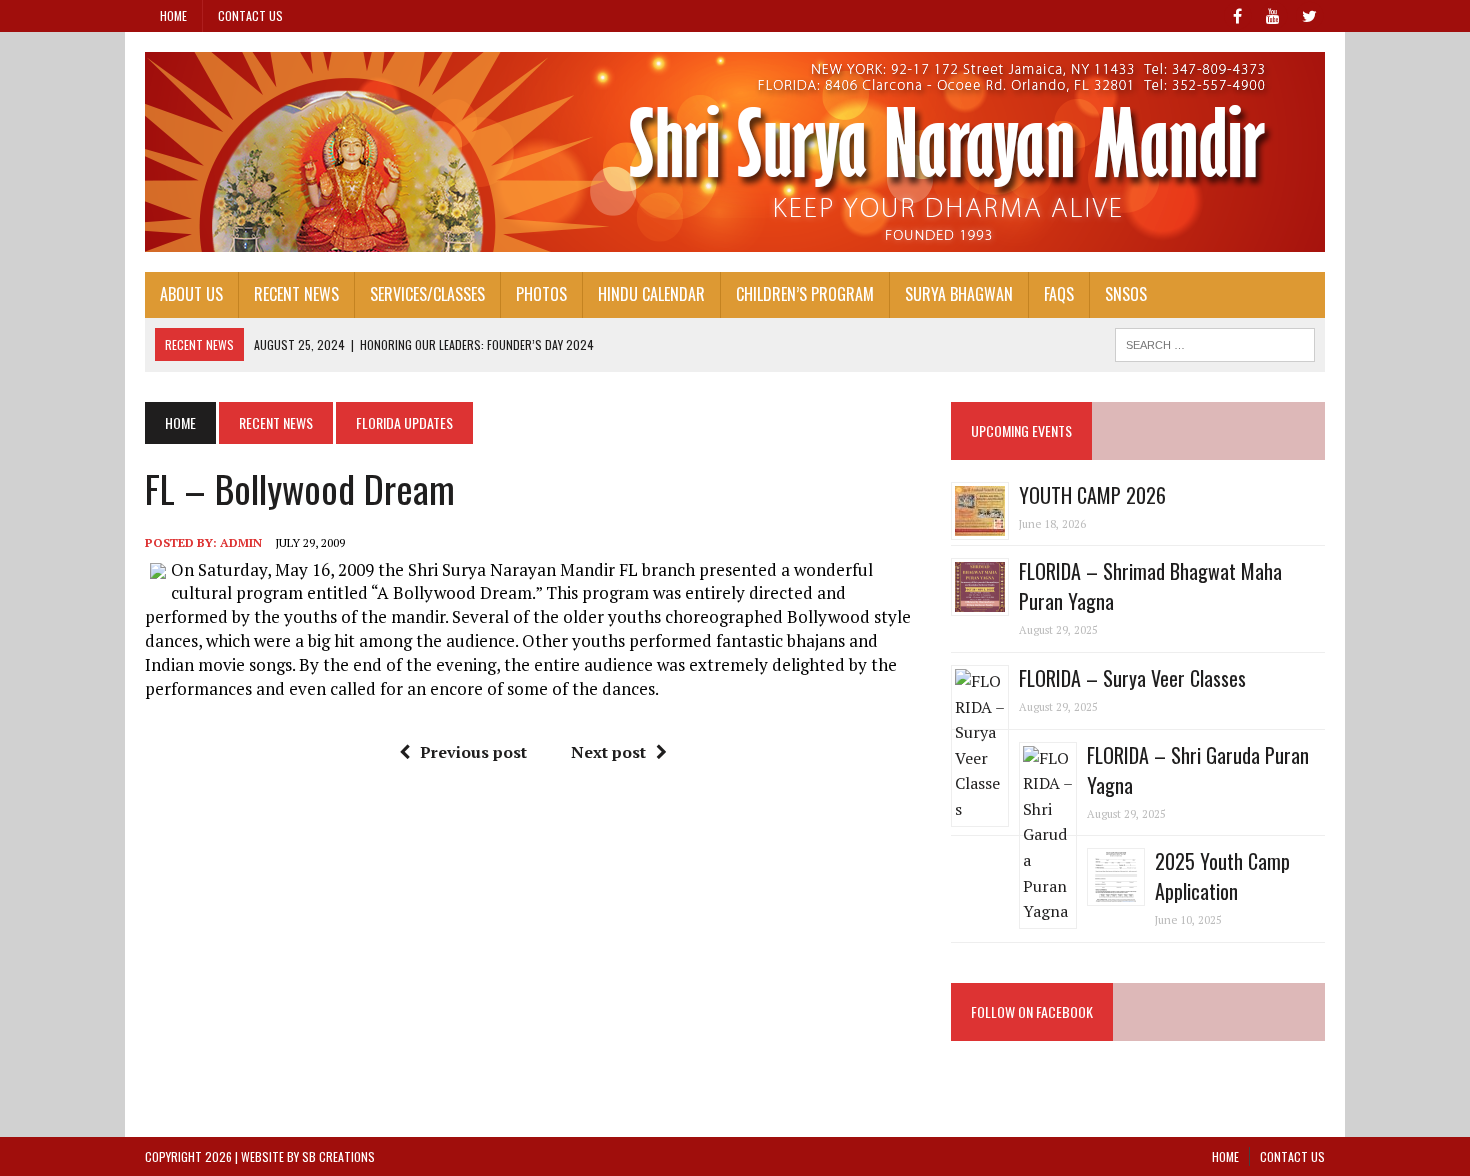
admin (241, 542)
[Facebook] (1237, 14)
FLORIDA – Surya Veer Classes (1132, 678)
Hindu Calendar (651, 294)
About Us (191, 294)
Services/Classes (427, 294)
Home (173, 15)
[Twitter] (1309, 14)
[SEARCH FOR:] (1215, 342)
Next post (608, 752)
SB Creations (338, 1156)
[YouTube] (1273, 14)
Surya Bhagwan (959, 294)
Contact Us (250, 15)
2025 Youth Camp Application (1222, 876)
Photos (541, 294)
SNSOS (1126, 294)
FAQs (1059, 294)
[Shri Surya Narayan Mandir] (735, 152)
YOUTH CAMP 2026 (1092, 495)
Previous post (473, 752)
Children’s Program (805, 294)
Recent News (296, 294)
